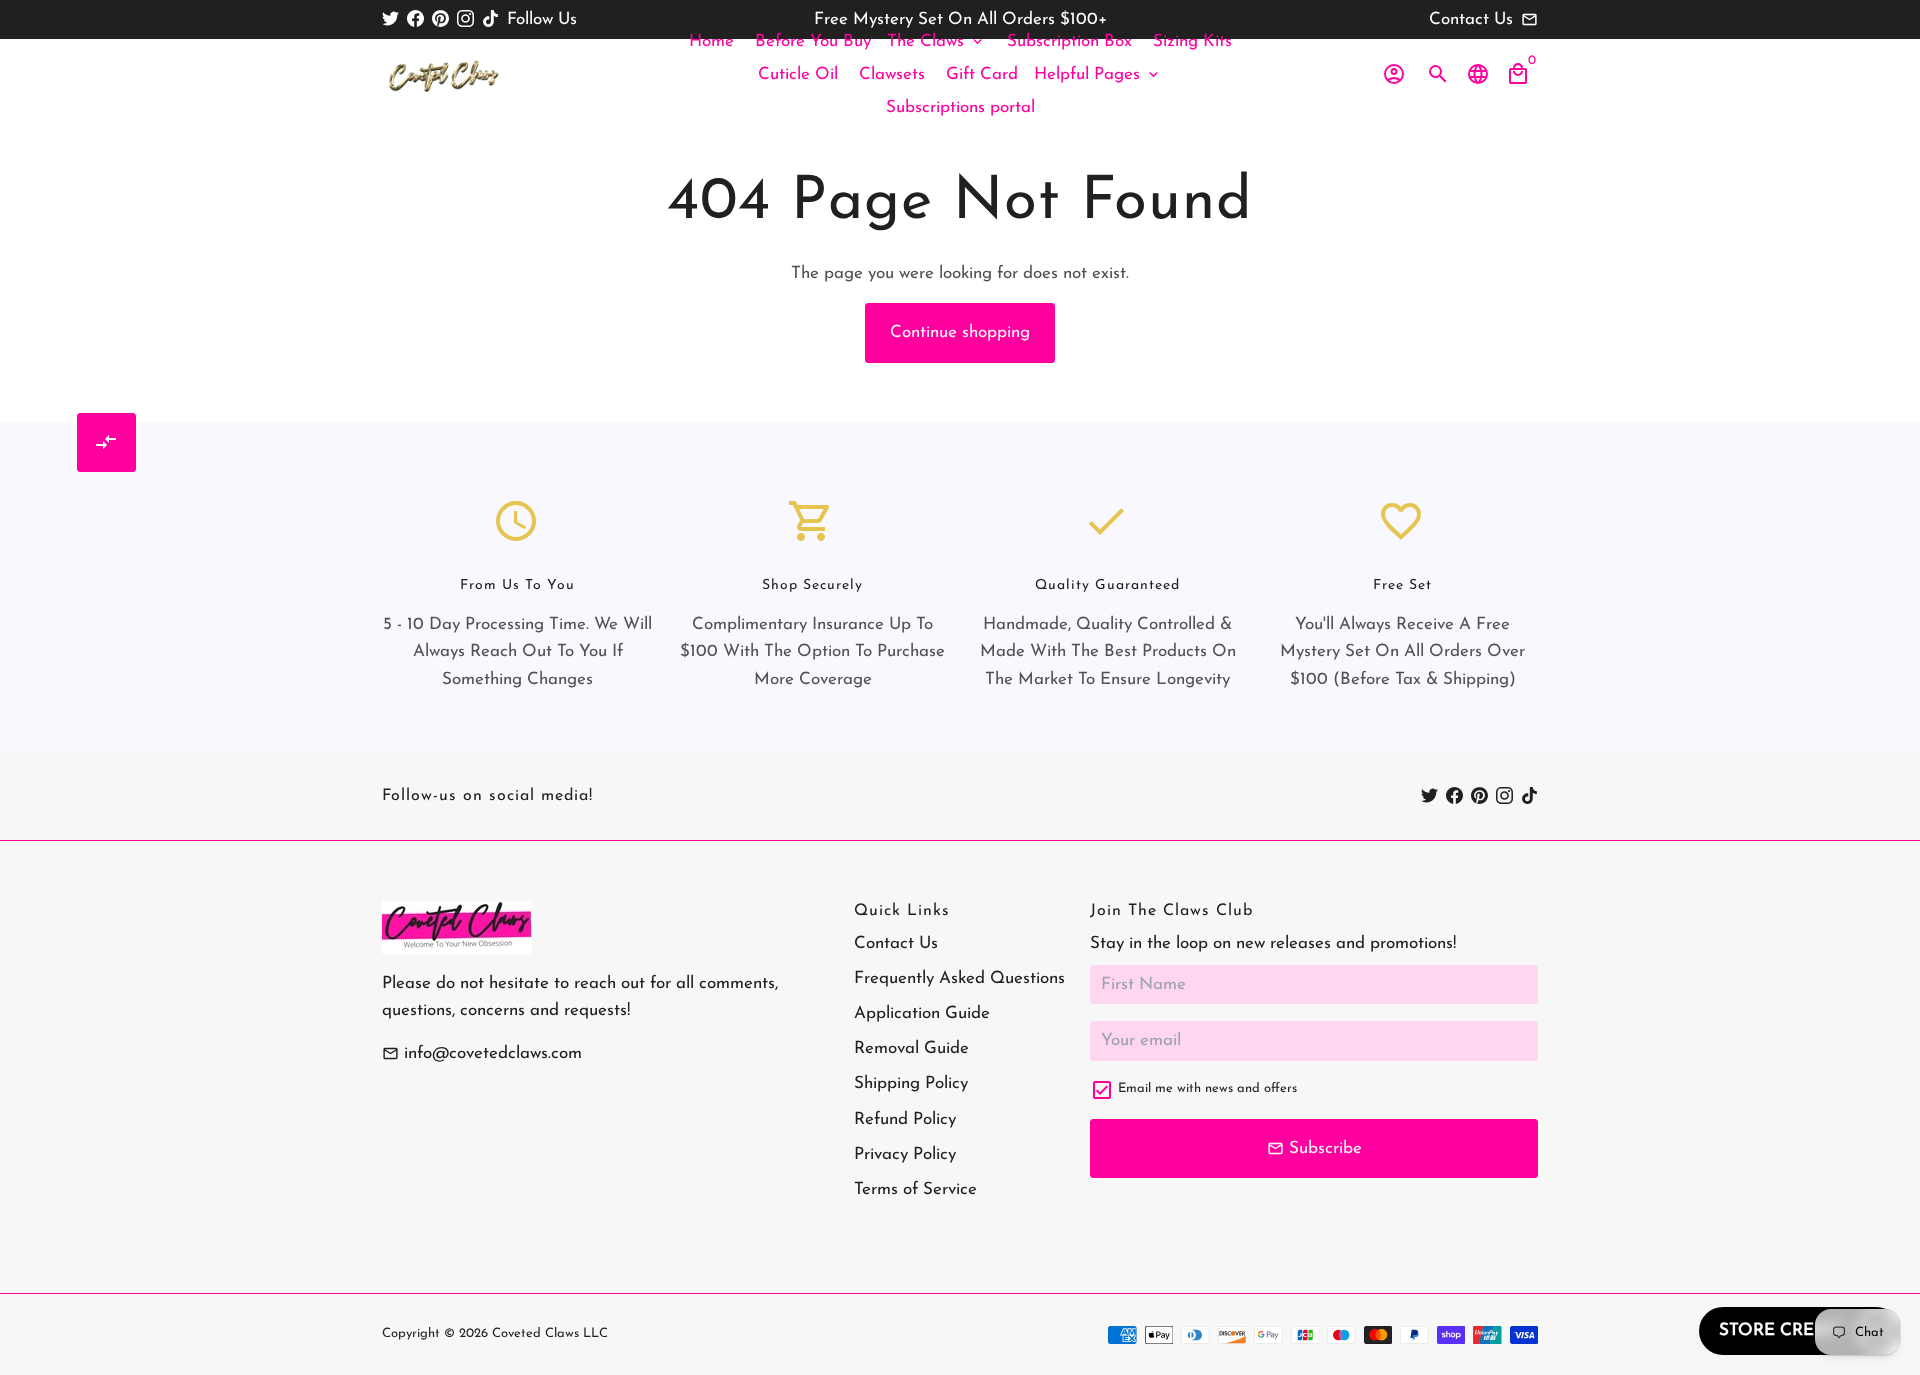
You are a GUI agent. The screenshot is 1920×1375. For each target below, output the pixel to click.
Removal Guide (911, 1048)
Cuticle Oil (798, 74)
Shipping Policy (911, 1083)
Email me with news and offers (1207, 1088)
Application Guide (922, 1013)
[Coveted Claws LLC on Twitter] (390, 19)
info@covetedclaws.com (482, 1053)
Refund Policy (905, 1119)
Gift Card (982, 74)
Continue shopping (960, 332)
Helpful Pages (1098, 74)
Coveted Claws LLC (550, 1333)
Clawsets (892, 74)
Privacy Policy (905, 1154)
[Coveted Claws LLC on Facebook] (415, 19)
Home (711, 41)
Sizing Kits (1192, 41)
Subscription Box (1069, 41)
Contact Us (896, 943)
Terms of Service (915, 1189)
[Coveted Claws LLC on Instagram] (465, 19)
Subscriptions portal (960, 107)
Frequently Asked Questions (959, 978)
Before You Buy (813, 41)
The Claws (936, 41)
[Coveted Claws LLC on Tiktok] (490, 19)
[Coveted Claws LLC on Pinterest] (440, 19)
